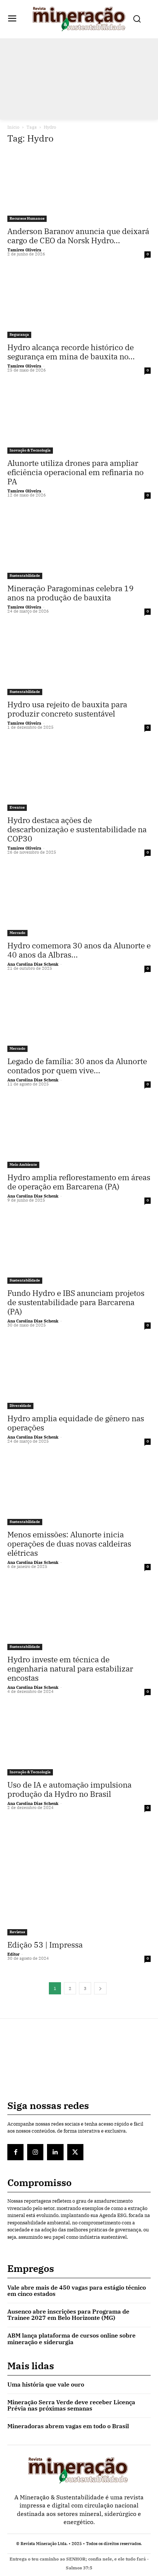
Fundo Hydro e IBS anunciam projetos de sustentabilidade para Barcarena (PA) (76, 1302)
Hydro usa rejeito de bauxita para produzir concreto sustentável (67, 709)
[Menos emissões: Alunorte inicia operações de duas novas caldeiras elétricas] (79, 1490)
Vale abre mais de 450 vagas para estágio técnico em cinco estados (77, 2291)
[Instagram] (35, 2152)
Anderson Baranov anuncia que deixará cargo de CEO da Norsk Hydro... (78, 236)
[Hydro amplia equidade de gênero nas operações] (79, 1374)
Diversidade (20, 1406)
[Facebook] (15, 2152)
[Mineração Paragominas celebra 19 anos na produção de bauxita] (79, 543)
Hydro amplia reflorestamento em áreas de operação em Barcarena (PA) (79, 1182)
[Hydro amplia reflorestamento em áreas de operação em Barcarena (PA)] (79, 1132)
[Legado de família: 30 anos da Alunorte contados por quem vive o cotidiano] (79, 1017)
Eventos (17, 807)
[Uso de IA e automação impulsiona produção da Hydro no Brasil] (79, 1740)
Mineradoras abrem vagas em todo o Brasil (68, 2426)
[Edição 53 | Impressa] (79, 1878)
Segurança (19, 334)
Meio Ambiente (23, 1165)
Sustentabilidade (25, 576)
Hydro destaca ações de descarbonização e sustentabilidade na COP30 (77, 829)
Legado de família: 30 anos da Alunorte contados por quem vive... (77, 1066)
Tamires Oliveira (24, 250)
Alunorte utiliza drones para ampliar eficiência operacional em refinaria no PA (76, 472)
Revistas (17, 1932)
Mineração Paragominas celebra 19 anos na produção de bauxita (71, 593)
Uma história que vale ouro (46, 2384)
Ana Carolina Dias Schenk (33, 964)
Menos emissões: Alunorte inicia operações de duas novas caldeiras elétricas (69, 1544)
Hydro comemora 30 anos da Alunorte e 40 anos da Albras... (79, 950)
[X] (75, 2152)
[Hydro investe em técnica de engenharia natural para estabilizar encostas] (79, 1615)
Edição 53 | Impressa (45, 1945)
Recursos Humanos (27, 218)
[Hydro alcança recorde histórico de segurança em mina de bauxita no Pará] (79, 302)
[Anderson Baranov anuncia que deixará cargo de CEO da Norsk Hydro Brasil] (79, 187)
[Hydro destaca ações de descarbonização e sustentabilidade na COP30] (79, 776)
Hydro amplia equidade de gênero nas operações (76, 1423)
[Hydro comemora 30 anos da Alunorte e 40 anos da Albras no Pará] (79, 901)
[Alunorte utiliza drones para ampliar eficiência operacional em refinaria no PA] (79, 419)
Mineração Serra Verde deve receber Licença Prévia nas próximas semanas (71, 2405)
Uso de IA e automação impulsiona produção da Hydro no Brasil (69, 1789)
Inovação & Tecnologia (30, 450)
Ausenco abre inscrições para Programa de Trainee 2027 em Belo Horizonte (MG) (68, 2315)
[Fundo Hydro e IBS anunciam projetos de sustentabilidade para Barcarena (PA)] (79, 1249)
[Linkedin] (55, 2152)
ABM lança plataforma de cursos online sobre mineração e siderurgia (71, 2339)
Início (13, 127)
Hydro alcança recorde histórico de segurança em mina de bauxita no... (71, 352)
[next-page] (100, 1988)
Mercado (17, 933)
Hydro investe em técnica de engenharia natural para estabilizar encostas (70, 1669)
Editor (13, 1954)
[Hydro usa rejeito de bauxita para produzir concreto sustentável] (79, 660)
